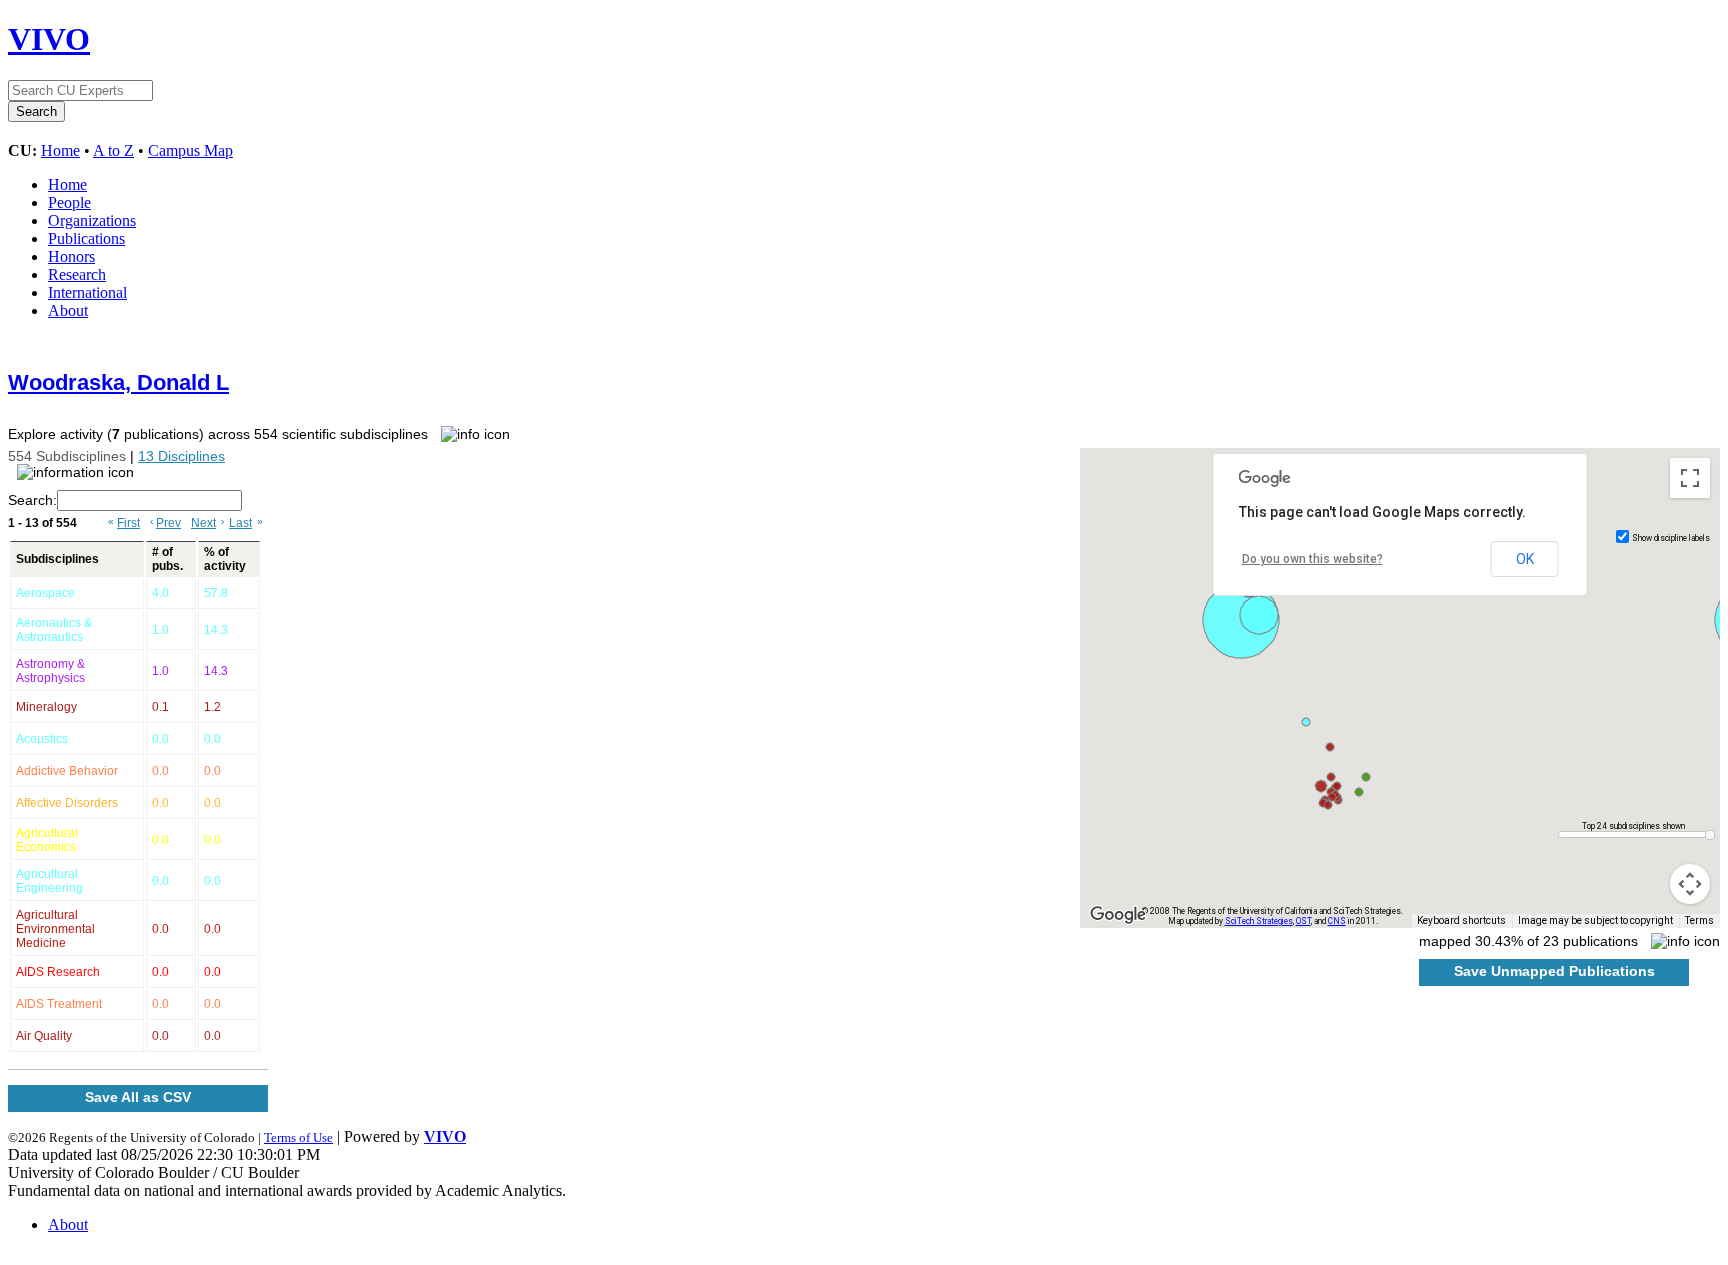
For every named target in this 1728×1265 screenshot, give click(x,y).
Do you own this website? (1312, 559)
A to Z (113, 150)
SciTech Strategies (1259, 921)
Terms (1699, 920)
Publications (86, 238)
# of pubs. (167, 559)
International (87, 292)
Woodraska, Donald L (118, 382)
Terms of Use (298, 1137)
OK (1525, 559)
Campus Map (190, 150)
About (68, 310)
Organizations (92, 220)
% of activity (225, 559)
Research (77, 274)
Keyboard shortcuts (1461, 920)
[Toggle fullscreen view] (1690, 478)
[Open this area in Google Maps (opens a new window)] (1118, 915)
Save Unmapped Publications (1554, 971)
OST (1303, 921)
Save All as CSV (138, 1097)
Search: (32, 500)
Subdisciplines (57, 559)
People (69, 202)
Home (60, 150)
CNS (1337, 921)
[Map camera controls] (1690, 884)
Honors (71, 256)
